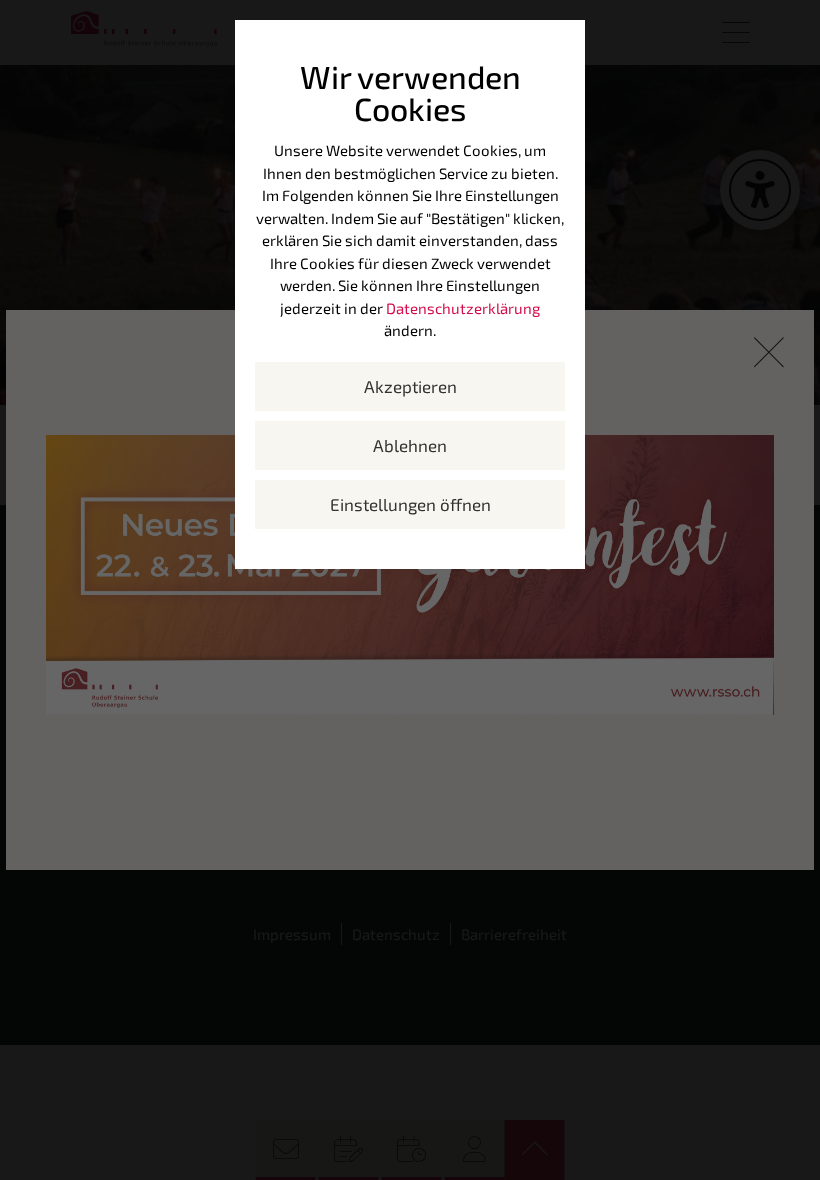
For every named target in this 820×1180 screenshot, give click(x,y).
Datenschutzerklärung (463, 308)
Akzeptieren (410, 386)
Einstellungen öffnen (410, 504)
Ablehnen (410, 445)
